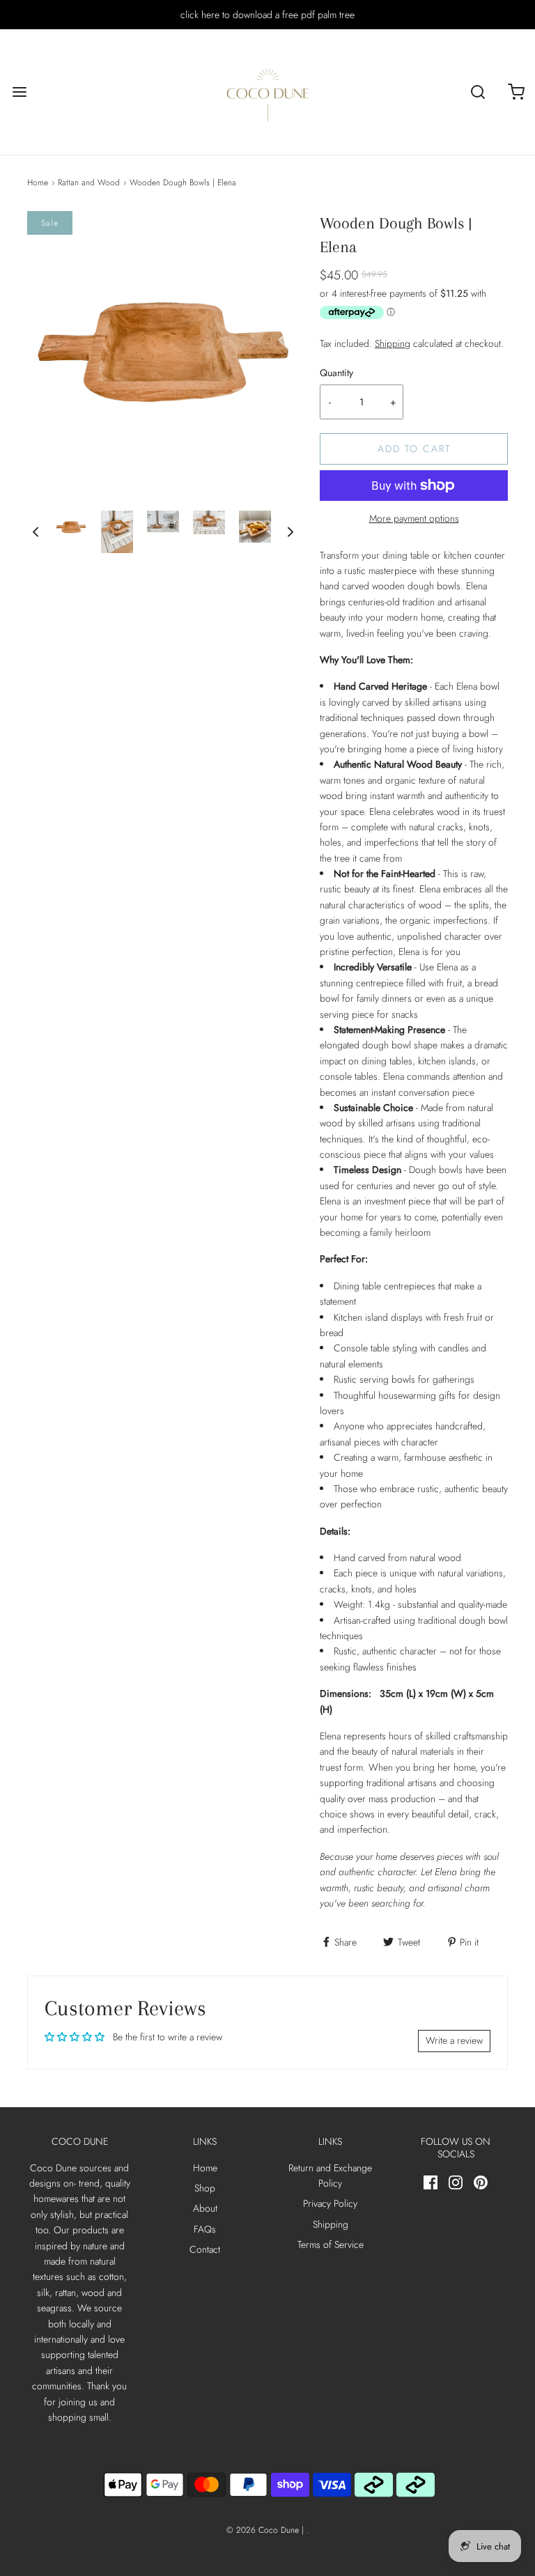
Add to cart (414, 449)
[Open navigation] (19, 92)
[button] (36, 532)
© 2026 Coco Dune (263, 2530)
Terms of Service (331, 2244)
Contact (205, 2249)
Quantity (336, 373)
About (205, 2208)
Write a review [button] (454, 2040)
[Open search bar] (478, 92)
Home (38, 183)
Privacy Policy (330, 2203)
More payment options (414, 518)
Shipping (393, 343)
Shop (205, 2188)
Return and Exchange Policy (330, 2175)
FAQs (205, 2229)
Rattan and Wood (89, 183)
